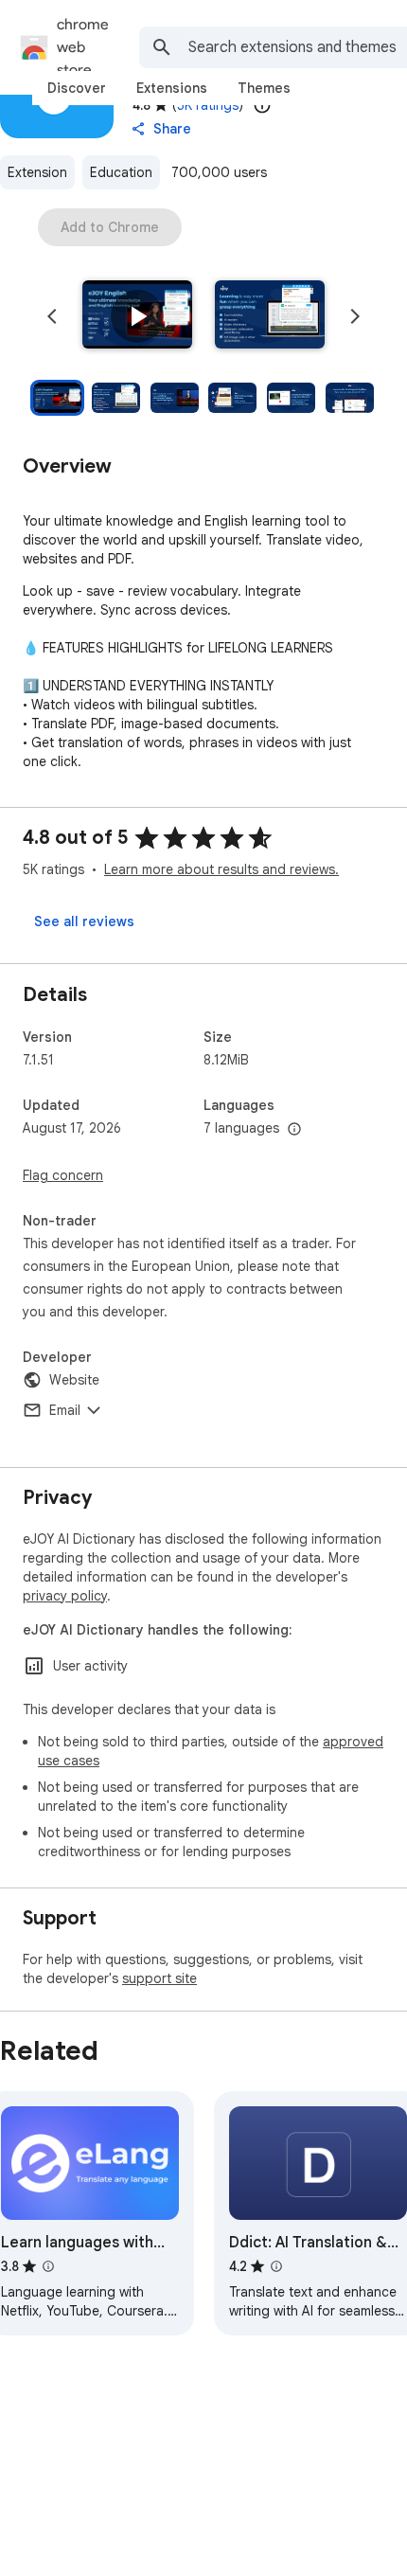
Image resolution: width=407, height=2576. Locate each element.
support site (159, 1978)
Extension (37, 172)
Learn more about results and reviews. (221, 869)
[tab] (77, 88)
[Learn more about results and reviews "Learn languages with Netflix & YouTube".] (48, 2266)
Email (65, 1410)
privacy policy (65, 1596)
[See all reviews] (84, 921)
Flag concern (63, 1175)
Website (74, 1380)
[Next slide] (355, 316)
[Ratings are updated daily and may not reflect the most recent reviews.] (262, 105)
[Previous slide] (52, 316)
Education (121, 172)
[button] (137, 316)
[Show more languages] (294, 1130)
